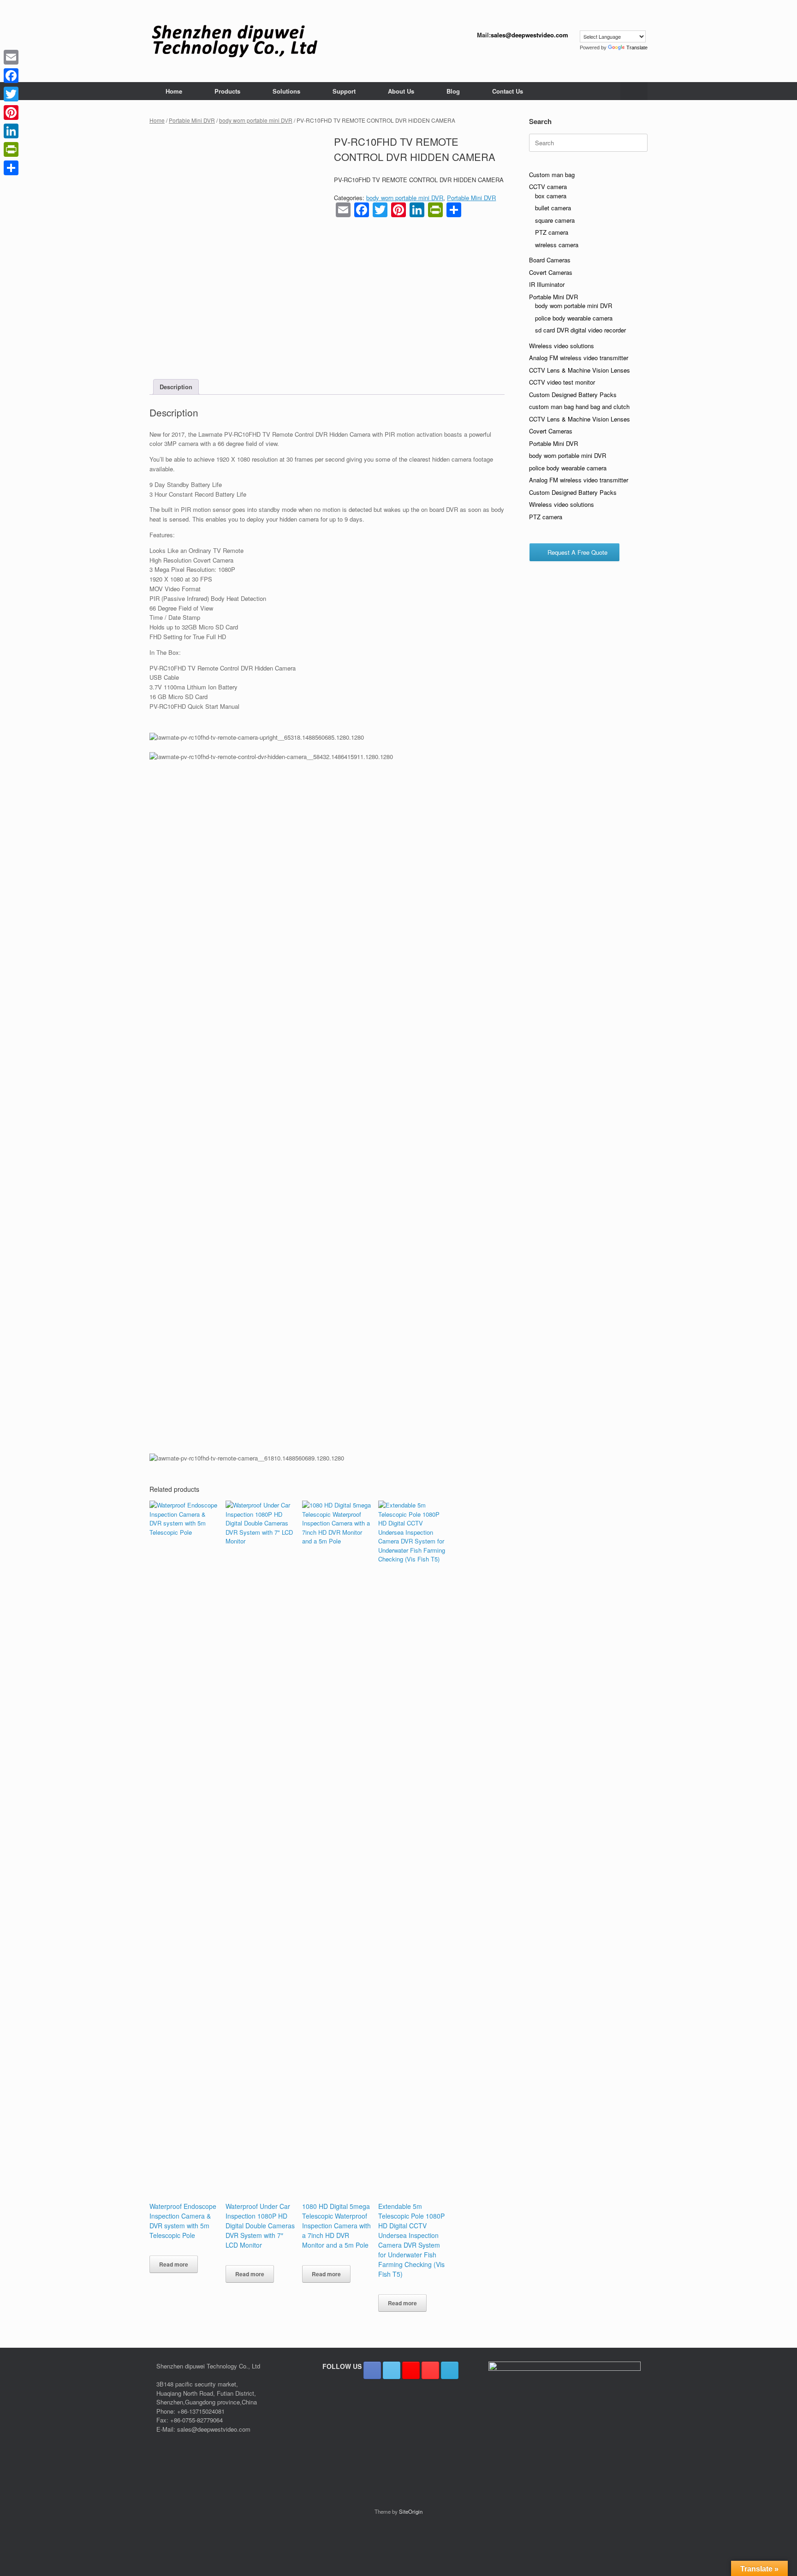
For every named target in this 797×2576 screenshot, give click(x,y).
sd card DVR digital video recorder (580, 330)
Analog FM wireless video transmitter (579, 358)
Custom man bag (552, 175)
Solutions (286, 91)
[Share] (11, 168)
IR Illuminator (547, 284)
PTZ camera (552, 232)
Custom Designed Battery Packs (573, 395)
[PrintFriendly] (11, 149)
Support (344, 91)
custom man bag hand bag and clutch (579, 407)
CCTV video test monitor (562, 382)
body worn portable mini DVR (256, 120)
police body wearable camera (574, 318)
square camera (555, 220)
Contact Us (508, 91)
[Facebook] (11, 76)
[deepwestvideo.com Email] (450, 2370)
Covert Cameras (551, 272)
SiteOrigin (411, 2511)
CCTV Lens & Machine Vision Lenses (580, 370)
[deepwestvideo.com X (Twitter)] (392, 2370)
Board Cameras (550, 260)
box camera (551, 196)
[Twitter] (11, 94)
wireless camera (557, 245)
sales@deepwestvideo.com (529, 35)
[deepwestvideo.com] (235, 41)
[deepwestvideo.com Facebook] (372, 2370)
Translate (637, 47)
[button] (634, 91)
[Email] (11, 57)
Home (174, 91)
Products (227, 91)
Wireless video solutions (562, 346)
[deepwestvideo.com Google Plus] (411, 2370)
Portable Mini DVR (192, 120)
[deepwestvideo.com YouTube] (430, 2370)
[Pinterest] (11, 113)
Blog (453, 91)
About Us (401, 91)
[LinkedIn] (11, 131)
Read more (174, 2264)
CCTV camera (548, 187)
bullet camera (553, 208)
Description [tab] (176, 387)
